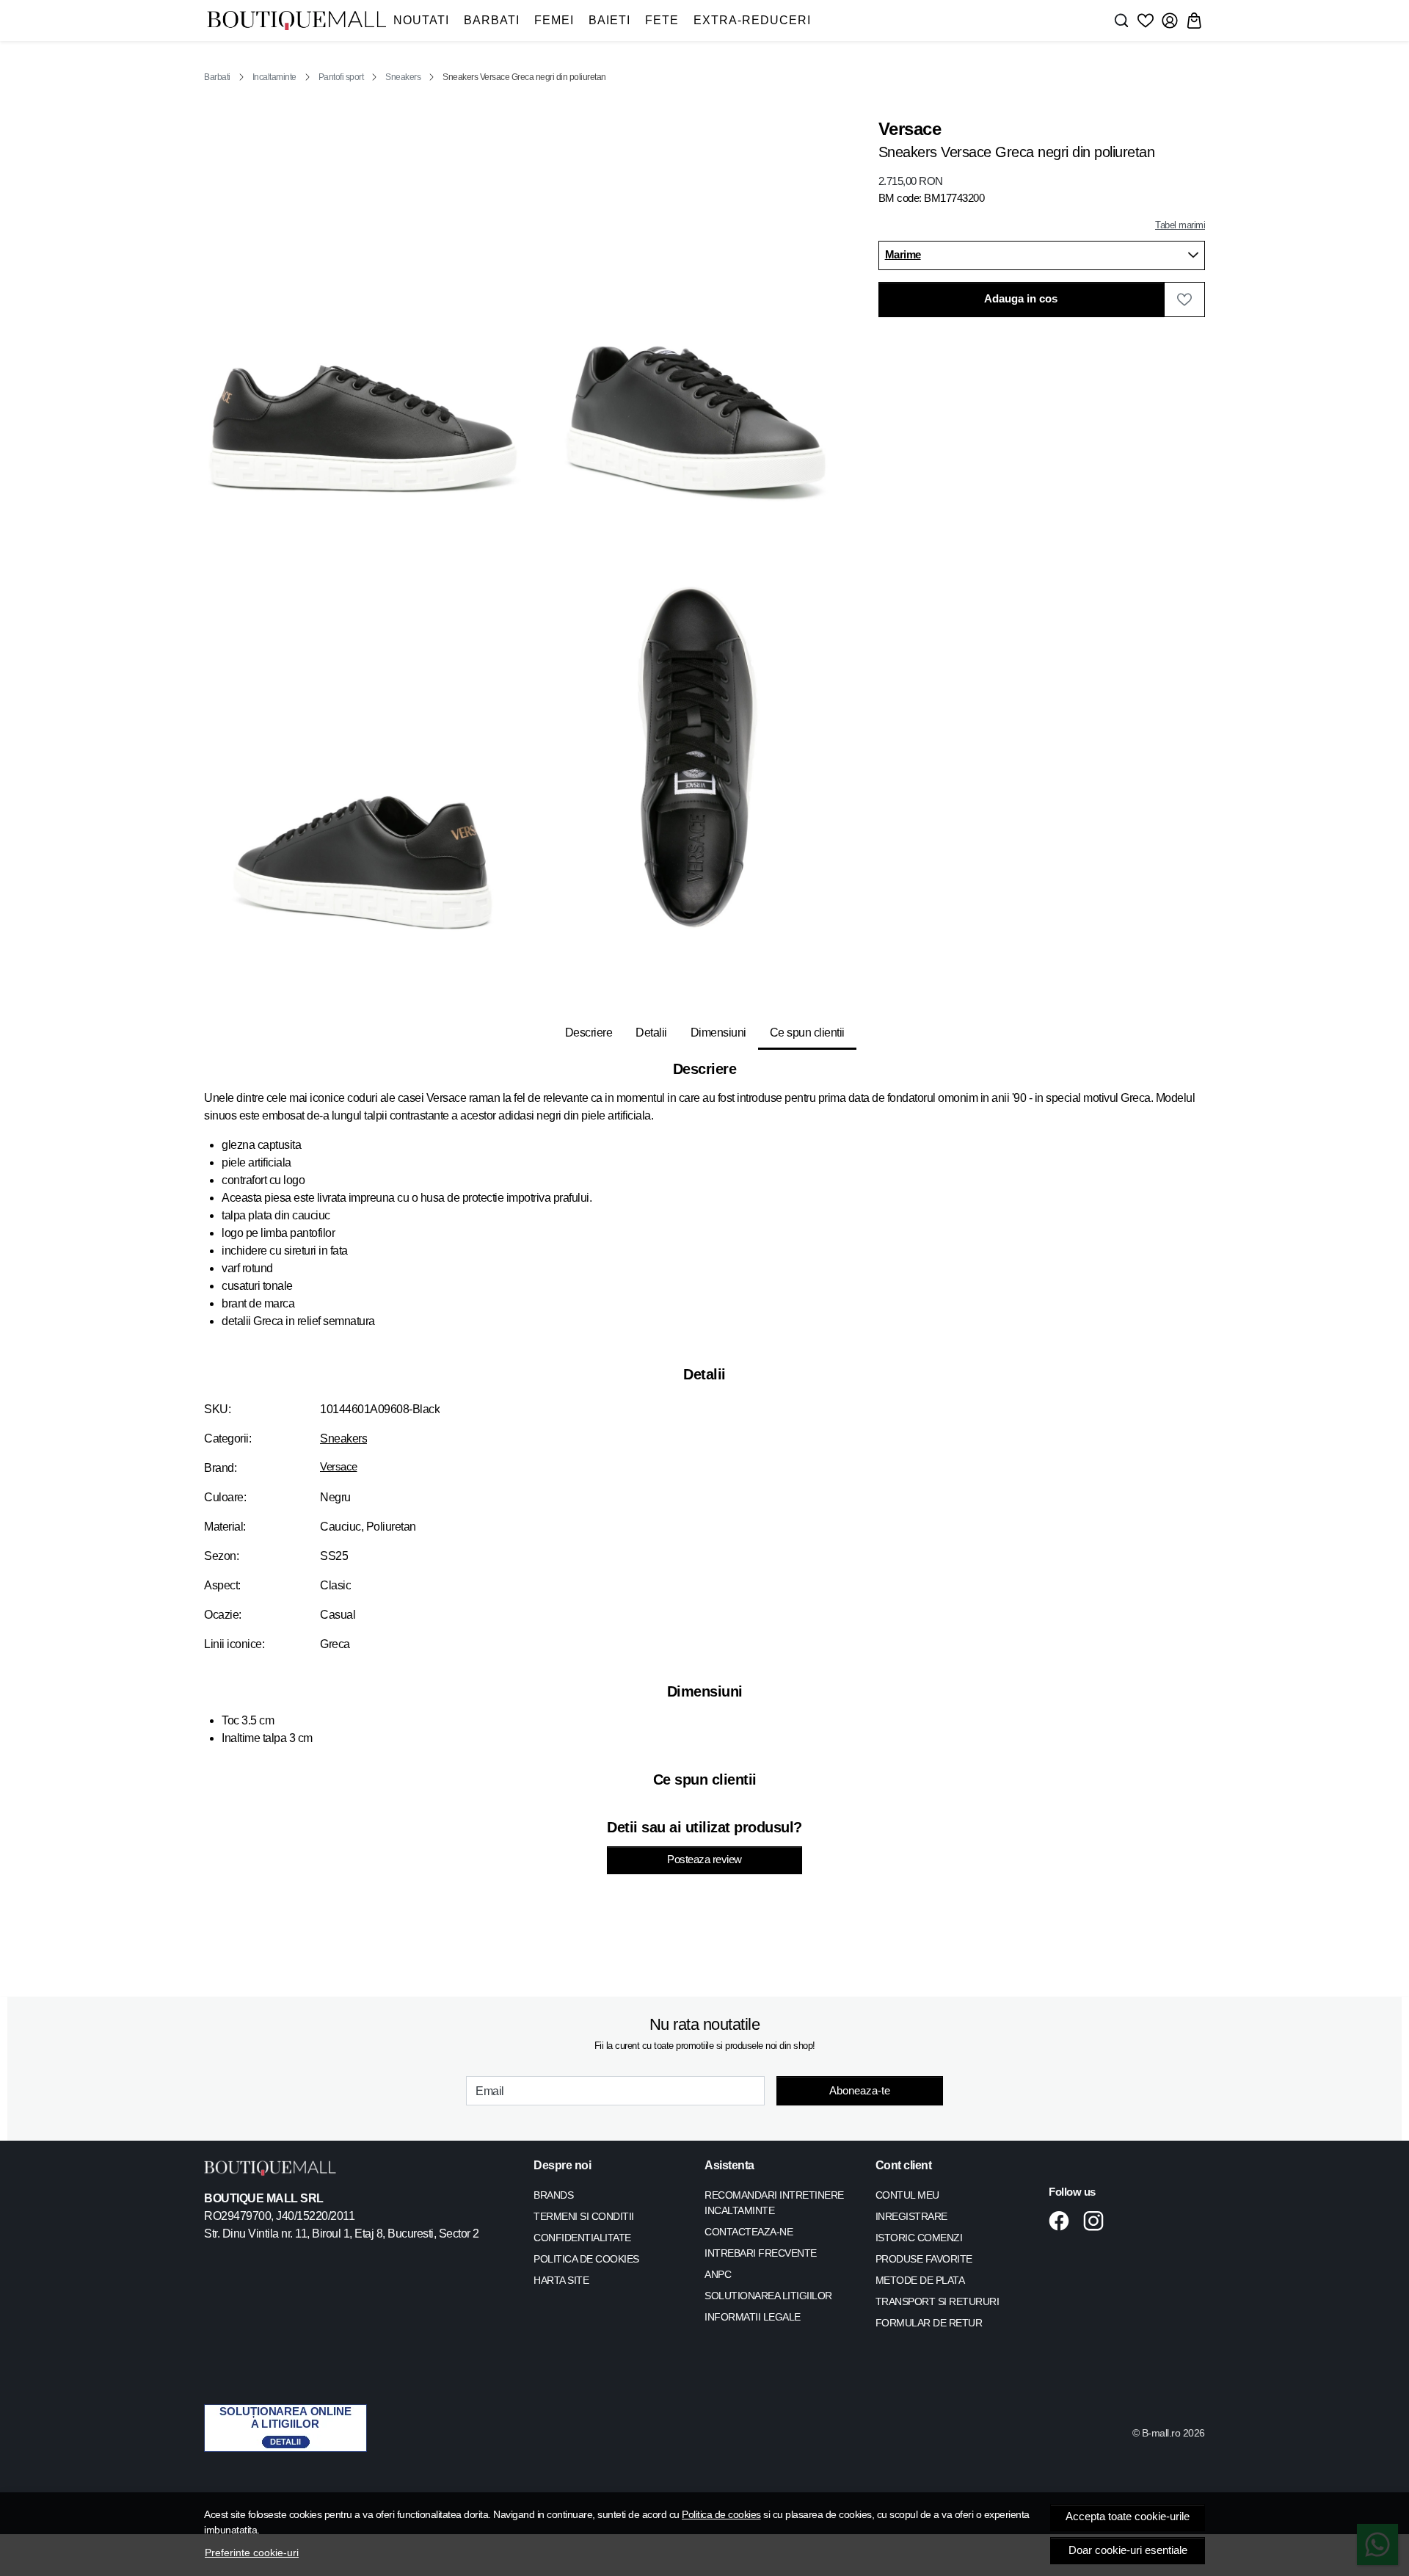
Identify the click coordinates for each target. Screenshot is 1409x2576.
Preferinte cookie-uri (252, 2553)
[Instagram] (1097, 2221)
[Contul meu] (1170, 21)
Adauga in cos (1021, 299)
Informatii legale (753, 2317)
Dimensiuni (718, 1033)
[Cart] (1194, 21)
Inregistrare (911, 2216)
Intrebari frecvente (761, 2253)
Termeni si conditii (584, 2216)
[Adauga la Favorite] (1184, 300)
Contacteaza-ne (749, 2232)
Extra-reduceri (752, 20)
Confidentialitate (582, 2238)
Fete (662, 20)
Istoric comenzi (919, 2238)
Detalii (651, 1033)
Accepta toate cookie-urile (1128, 2517)
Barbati (492, 20)
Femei (554, 20)
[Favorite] (1146, 21)
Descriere (589, 1033)
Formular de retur (929, 2323)
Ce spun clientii (807, 1033)
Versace (339, 1467)
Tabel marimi (1180, 225)
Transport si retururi (937, 2301)
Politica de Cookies (586, 2259)
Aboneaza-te (860, 2090)
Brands (553, 2195)
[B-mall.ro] (296, 21)
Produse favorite (924, 2259)
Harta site (561, 2280)
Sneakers (403, 77)
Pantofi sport (341, 77)
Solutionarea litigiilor (768, 2296)
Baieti (609, 20)
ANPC (718, 2274)
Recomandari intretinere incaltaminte (774, 2203)
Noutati (421, 20)
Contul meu (907, 2195)
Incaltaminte (274, 77)
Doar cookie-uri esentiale (1128, 2550)
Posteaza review (704, 1860)
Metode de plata (920, 2280)
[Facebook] (1063, 2221)
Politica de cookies (721, 2514)
